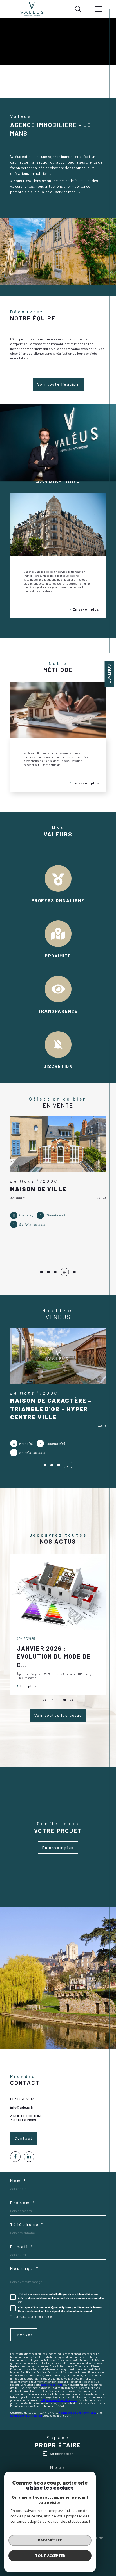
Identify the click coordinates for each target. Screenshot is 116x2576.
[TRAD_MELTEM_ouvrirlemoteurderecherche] (78, 9)
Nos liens (97, 2538)
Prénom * (23, 2203)
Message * (24, 2268)
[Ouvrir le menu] (99, 9)
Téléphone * (27, 2224)
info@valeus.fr (22, 2107)
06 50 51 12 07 (22, 2099)
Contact (109, 674)
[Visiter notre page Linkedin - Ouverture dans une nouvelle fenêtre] (29, 2157)
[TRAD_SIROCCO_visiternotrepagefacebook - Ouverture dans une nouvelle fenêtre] (15, 2157)
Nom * (18, 2181)
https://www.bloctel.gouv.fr (59, 2400)
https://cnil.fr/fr (52, 2385)
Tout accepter (50, 2556)
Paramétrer (50, 2540)
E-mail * (22, 2247)
